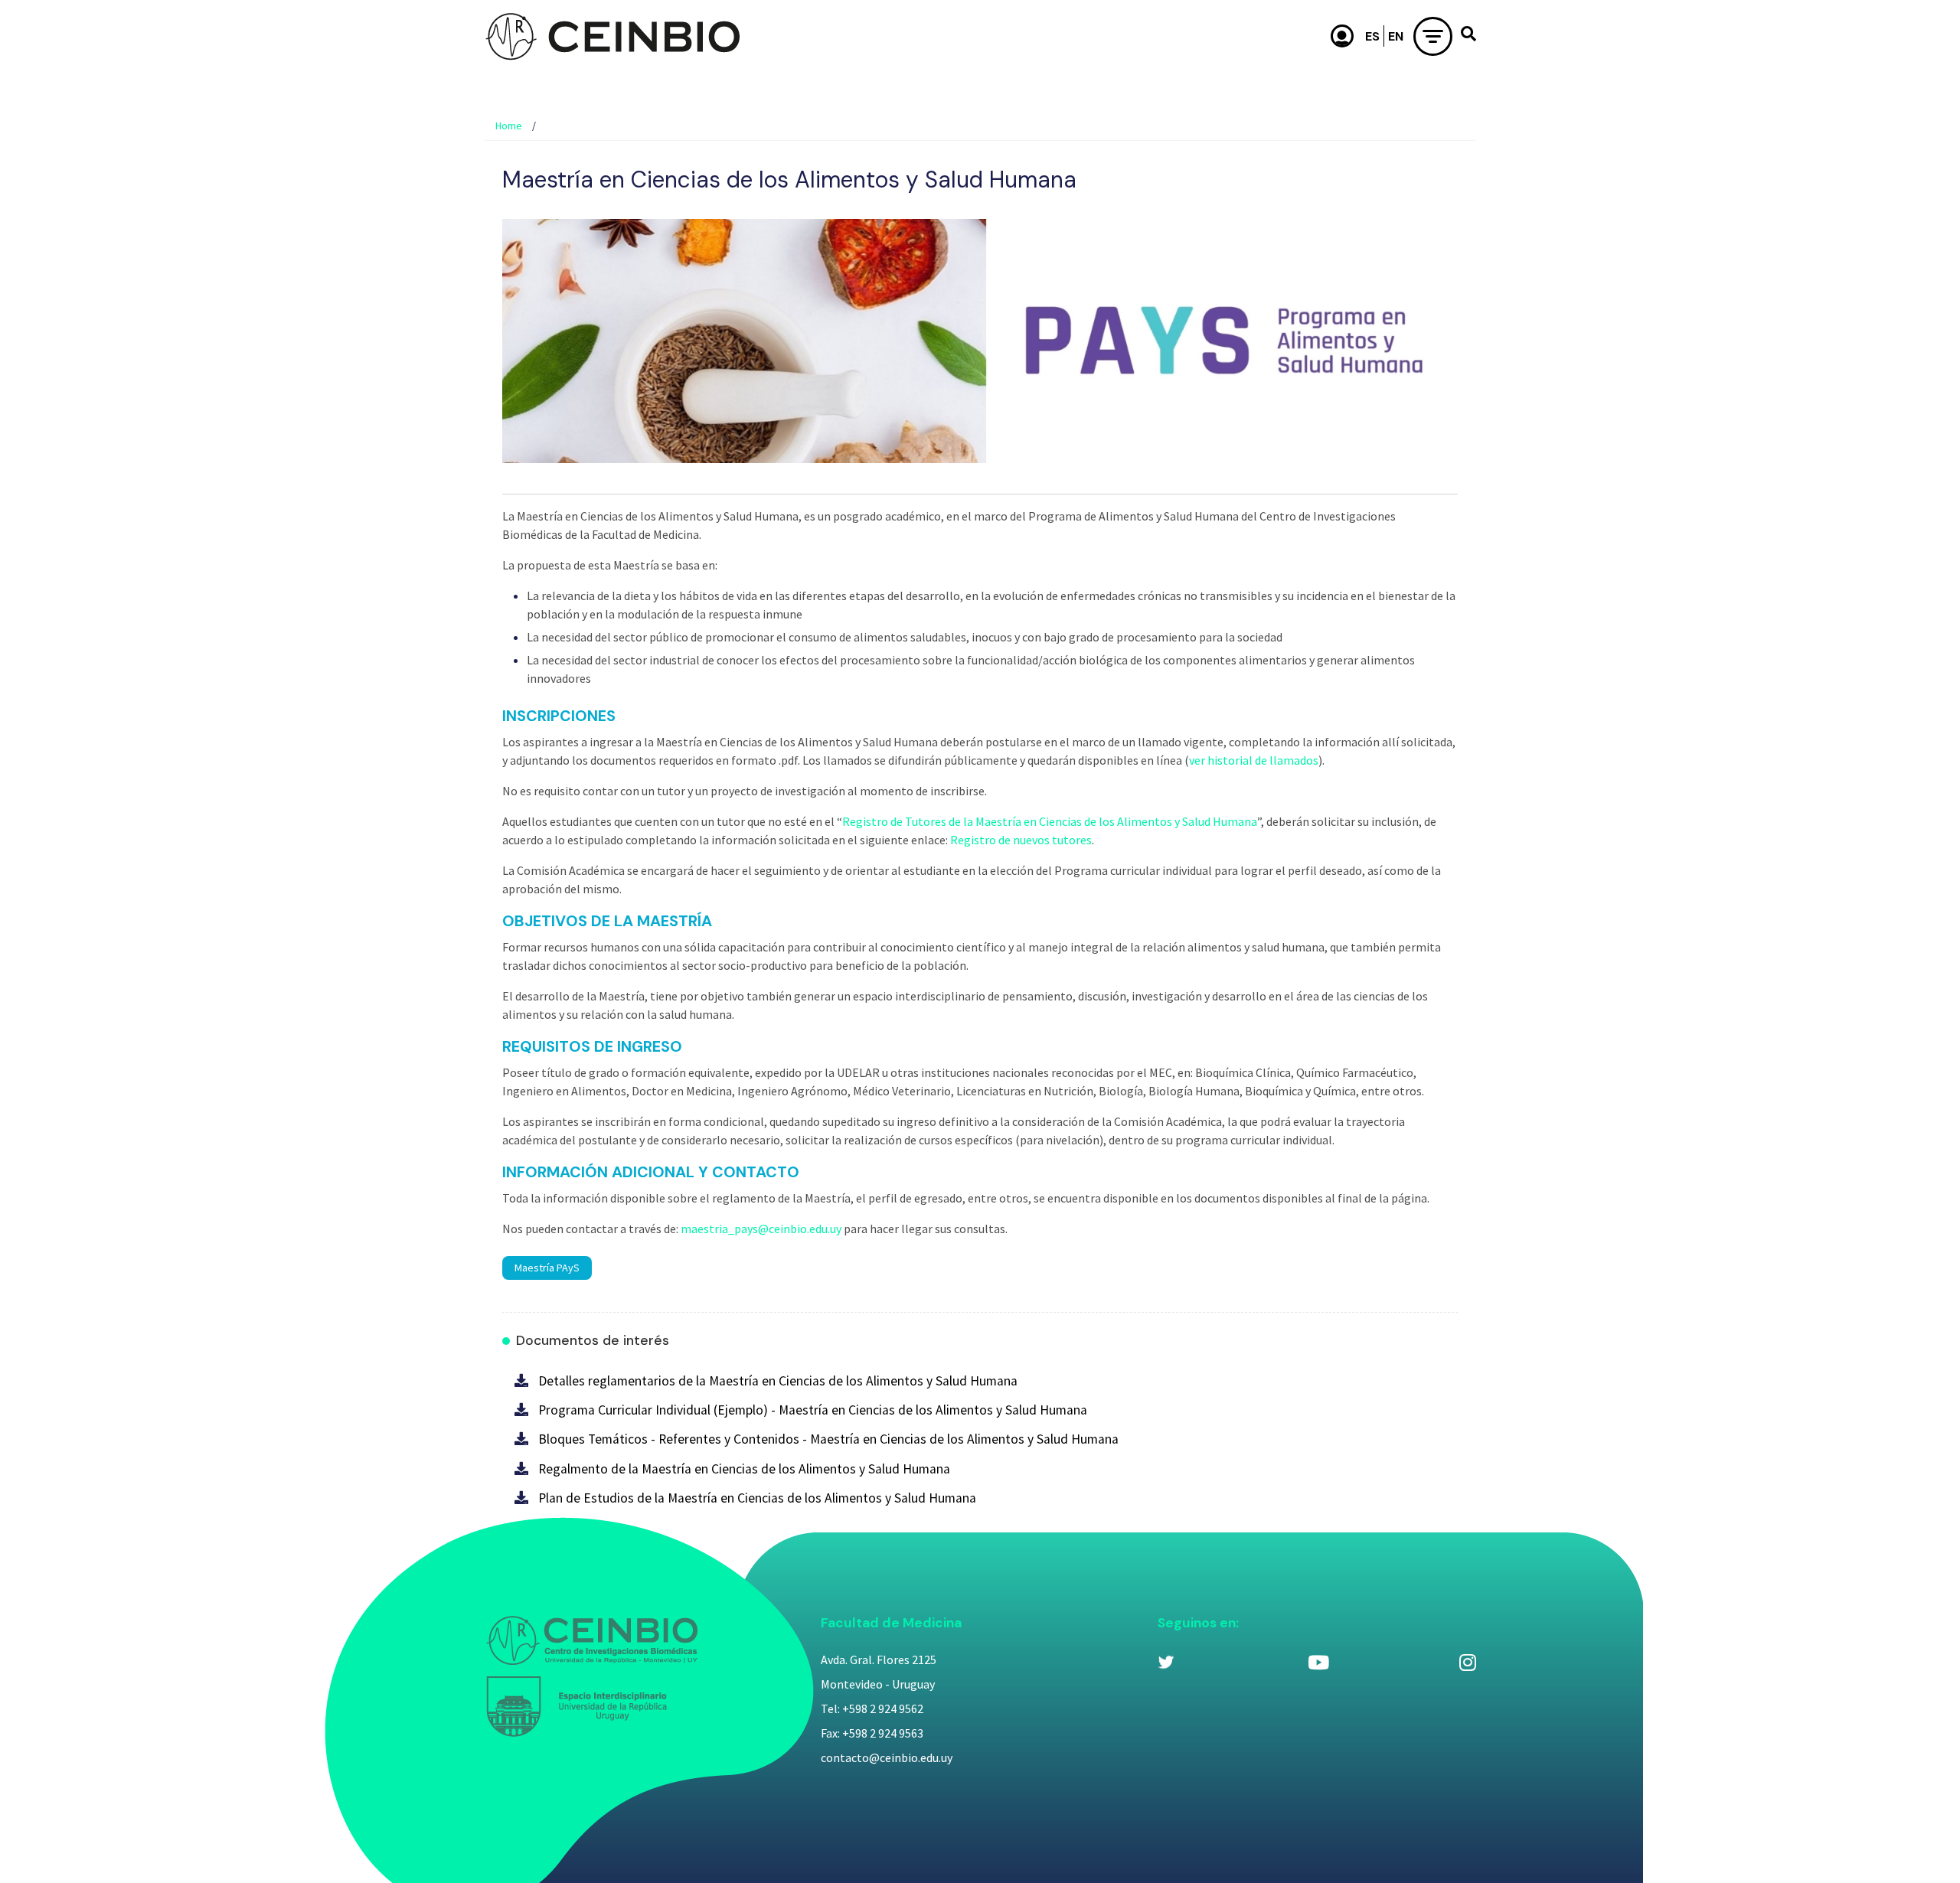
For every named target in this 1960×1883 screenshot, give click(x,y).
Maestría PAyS (547, 1268)
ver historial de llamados (1254, 760)
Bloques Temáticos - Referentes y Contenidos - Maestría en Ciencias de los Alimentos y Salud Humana (828, 1439)
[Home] (612, 36)
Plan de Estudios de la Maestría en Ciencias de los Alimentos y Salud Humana (757, 1498)
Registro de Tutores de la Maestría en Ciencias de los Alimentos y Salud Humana (1050, 821)
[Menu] (1433, 36)
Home (509, 126)
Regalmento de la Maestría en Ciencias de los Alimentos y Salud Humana (744, 1469)
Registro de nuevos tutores (1021, 840)
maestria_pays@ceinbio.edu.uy (761, 1229)
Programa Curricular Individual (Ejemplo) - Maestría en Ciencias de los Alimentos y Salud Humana (813, 1410)
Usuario (1343, 36)
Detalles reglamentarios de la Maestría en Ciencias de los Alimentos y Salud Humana (778, 1381)
